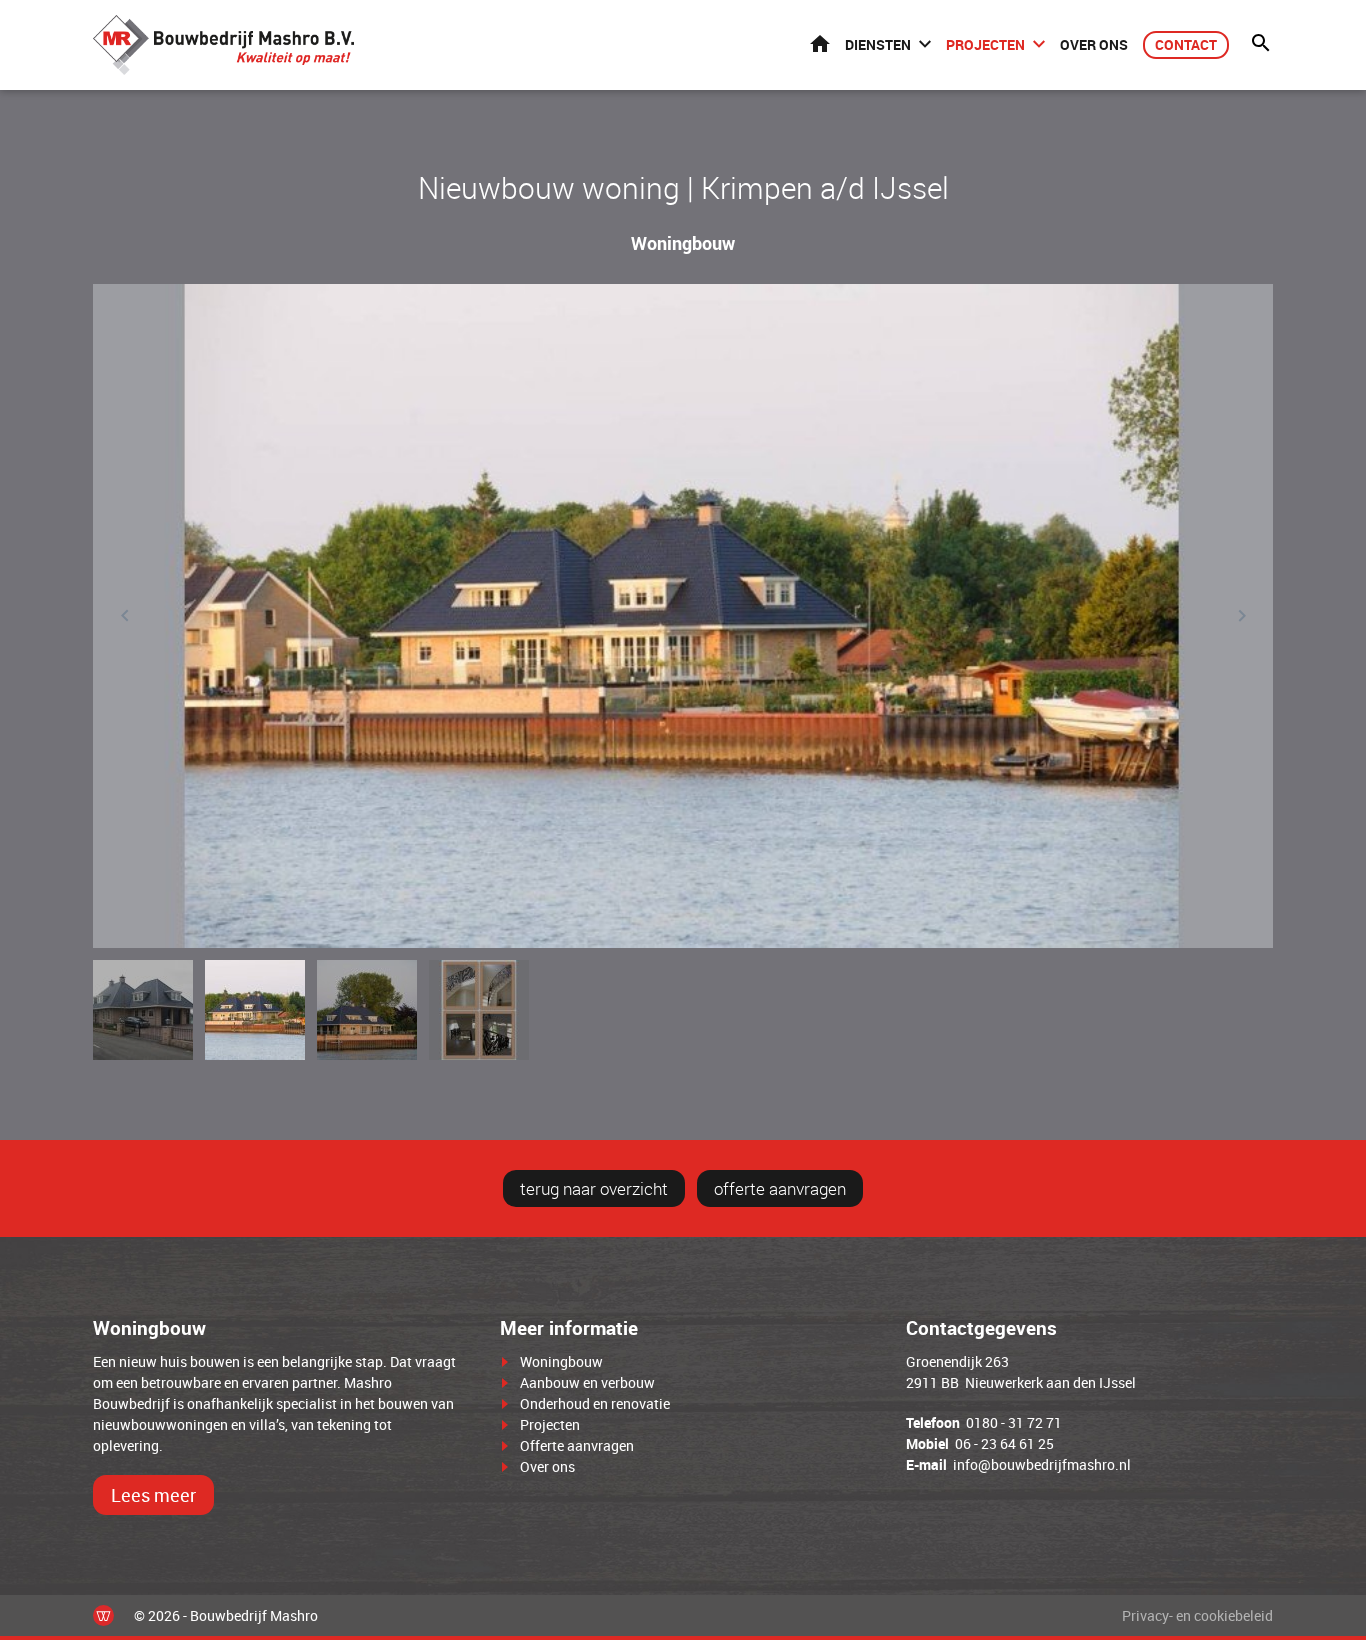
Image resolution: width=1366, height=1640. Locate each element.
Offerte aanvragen (577, 1445)
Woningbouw (561, 1361)
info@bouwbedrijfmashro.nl (1042, 1464)
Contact (1186, 44)
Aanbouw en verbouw (587, 1382)
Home (820, 43)
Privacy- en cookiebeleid (1197, 1615)
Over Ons (1094, 44)
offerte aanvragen (780, 1188)
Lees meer (153, 1495)
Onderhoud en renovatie (595, 1403)
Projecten (985, 44)
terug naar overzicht (594, 1188)
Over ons (547, 1466)
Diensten (878, 44)
